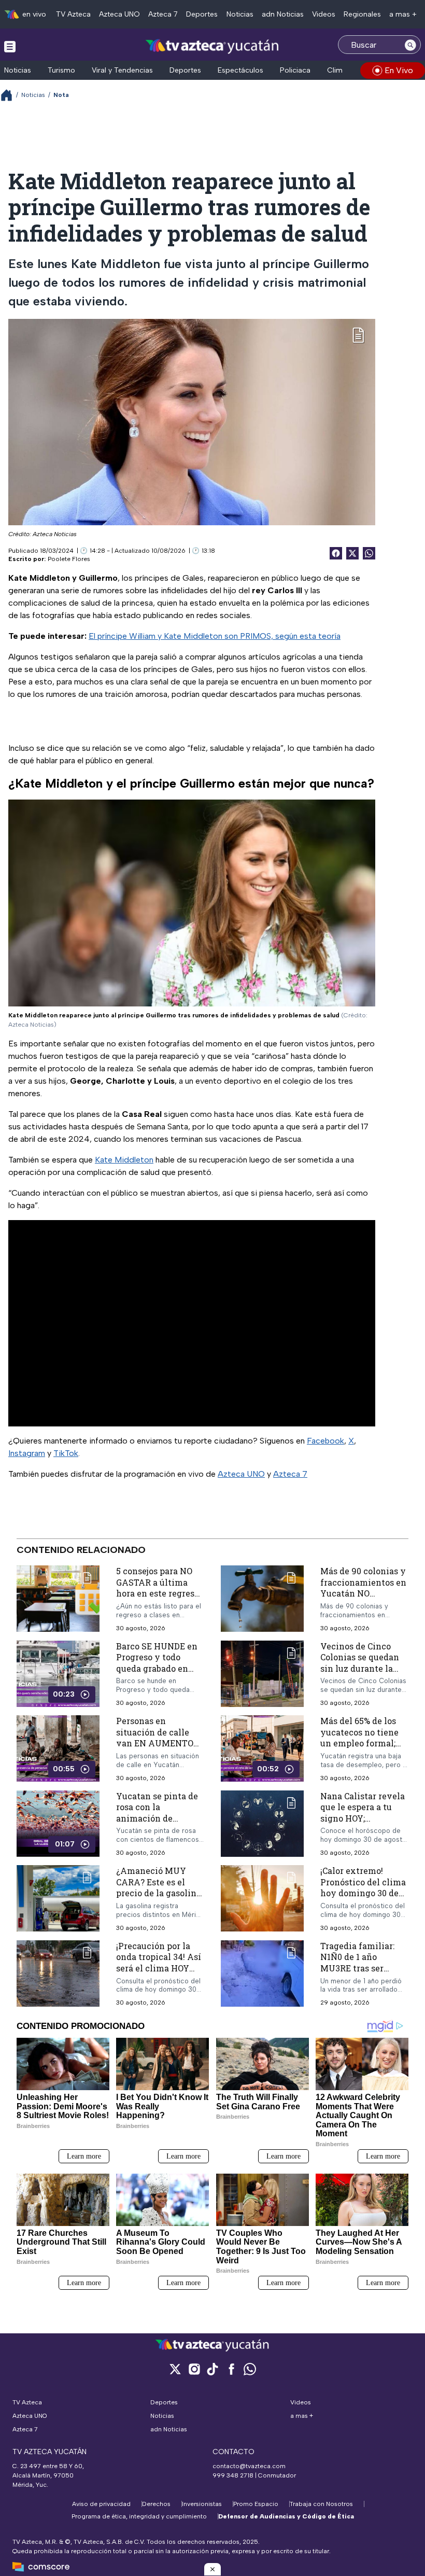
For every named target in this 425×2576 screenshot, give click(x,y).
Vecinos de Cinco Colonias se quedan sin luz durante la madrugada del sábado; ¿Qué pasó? (360, 1668)
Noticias (240, 14)
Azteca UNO (119, 14)
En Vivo (399, 70)
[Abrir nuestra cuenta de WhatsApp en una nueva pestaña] (250, 2369)
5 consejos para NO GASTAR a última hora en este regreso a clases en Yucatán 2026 (158, 1593)
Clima (337, 70)
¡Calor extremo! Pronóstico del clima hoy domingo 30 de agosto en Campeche (363, 1887)
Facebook (325, 1441)
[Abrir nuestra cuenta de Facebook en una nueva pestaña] (231, 2369)
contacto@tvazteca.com (249, 2466)
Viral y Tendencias (122, 70)
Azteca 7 (163, 14)
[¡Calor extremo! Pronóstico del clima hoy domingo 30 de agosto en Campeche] (262, 1899)
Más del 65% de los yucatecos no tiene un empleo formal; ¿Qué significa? (359, 1738)
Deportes (202, 14)
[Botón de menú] (10, 46)
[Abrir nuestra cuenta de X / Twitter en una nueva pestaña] (175, 2369)
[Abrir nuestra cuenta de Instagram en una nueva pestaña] (194, 2369)
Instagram (27, 1453)
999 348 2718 (233, 2475)
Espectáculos (240, 70)
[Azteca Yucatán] (212, 46)
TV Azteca (73, 14)
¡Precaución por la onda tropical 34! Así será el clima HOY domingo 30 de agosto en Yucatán (159, 1968)
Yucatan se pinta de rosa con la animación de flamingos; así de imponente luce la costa (157, 1824)
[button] (212, 2569)
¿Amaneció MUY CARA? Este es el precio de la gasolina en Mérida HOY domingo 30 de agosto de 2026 (159, 1899)
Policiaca (295, 70)
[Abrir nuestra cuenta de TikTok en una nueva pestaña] (212, 2369)
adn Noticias (283, 14)
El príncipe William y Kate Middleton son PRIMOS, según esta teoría (215, 636)
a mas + (403, 14)
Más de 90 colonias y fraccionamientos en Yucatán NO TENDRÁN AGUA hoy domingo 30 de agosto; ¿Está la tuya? (364, 1599)
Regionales (362, 14)
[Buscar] (410, 45)
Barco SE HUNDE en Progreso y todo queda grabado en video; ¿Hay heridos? (159, 1662)
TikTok (66, 1453)
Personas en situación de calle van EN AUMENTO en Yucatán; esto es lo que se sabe (155, 1743)
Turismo (61, 70)
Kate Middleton (124, 1160)
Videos (324, 14)
